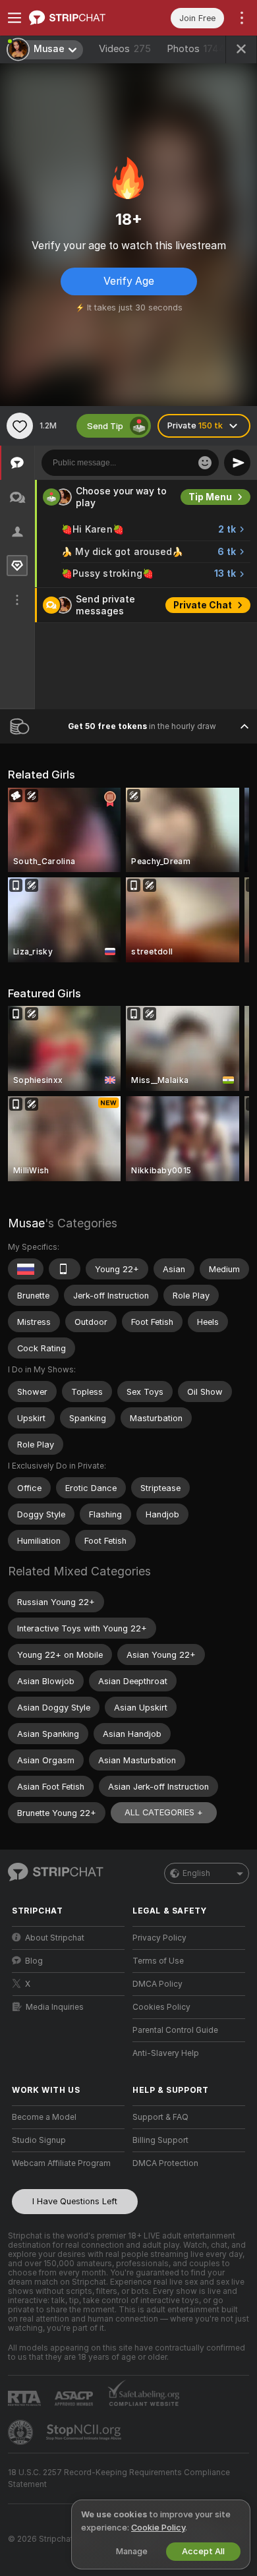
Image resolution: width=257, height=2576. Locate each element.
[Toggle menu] (14, 18)
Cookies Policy (161, 2007)
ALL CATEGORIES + (164, 1812)
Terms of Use (158, 1961)
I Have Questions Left (75, 2201)
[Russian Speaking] (26, 1269)
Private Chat (203, 605)
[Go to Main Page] (79, 18)
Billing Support (160, 2140)
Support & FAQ (160, 2117)
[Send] (237, 463)
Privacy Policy (159, 1938)
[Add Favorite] (20, 426)
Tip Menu (210, 497)
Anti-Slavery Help (166, 2053)
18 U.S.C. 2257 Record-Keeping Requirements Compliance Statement (119, 2478)
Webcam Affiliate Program (61, 2163)
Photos (196, 49)
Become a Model (44, 2117)
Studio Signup (39, 2140)
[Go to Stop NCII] (85, 2432)
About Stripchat (55, 1938)
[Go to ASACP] (75, 2399)
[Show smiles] (205, 463)
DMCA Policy (157, 1984)
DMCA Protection (165, 2163)
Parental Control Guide (175, 2030)
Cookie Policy (158, 2528)
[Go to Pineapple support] (22, 2432)
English (196, 1873)
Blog (34, 1961)
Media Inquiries (55, 2007)
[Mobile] (65, 1269)
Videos (125, 49)
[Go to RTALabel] (26, 2398)
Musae (26, 1223)
